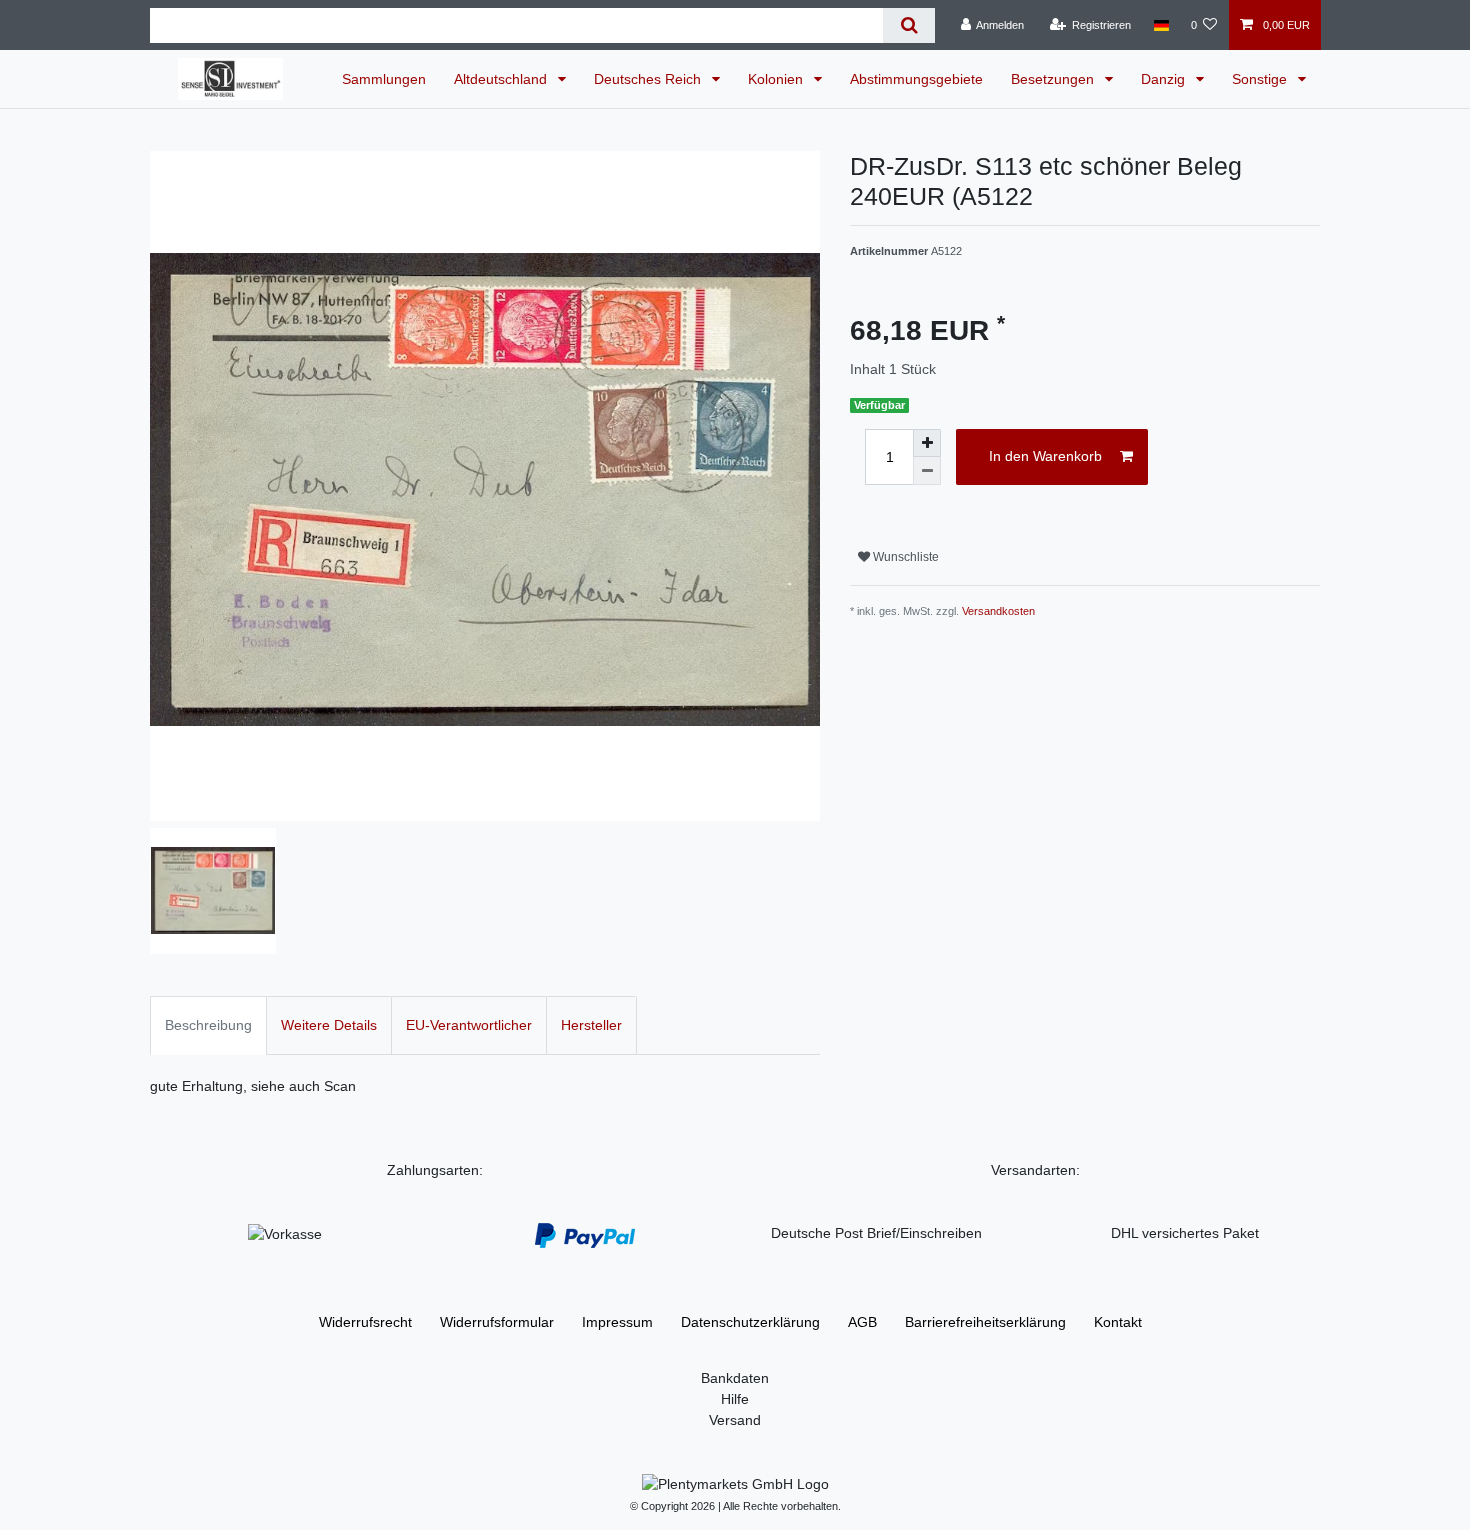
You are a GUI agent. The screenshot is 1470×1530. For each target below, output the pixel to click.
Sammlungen (384, 79)
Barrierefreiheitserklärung (985, 1322)
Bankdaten (735, 1378)
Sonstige (1261, 79)
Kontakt (1118, 1322)
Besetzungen (1054, 79)
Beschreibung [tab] (208, 1025)
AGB (862, 1322)
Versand (735, 1420)
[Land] (1160, 25)
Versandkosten (998, 611)
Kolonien (777, 79)
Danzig (1165, 79)
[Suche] (908, 25)
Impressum (617, 1322)
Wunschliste (904, 557)
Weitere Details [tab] (329, 1025)
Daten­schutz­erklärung (750, 1322)
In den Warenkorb (1045, 456)
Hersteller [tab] (591, 1025)
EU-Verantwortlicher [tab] (469, 1025)
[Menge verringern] (927, 471)
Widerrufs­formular (497, 1322)
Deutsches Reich (649, 79)
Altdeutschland (502, 79)
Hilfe (735, 1399)
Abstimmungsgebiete (916, 79)
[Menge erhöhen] (927, 443)
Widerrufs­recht (365, 1322)
